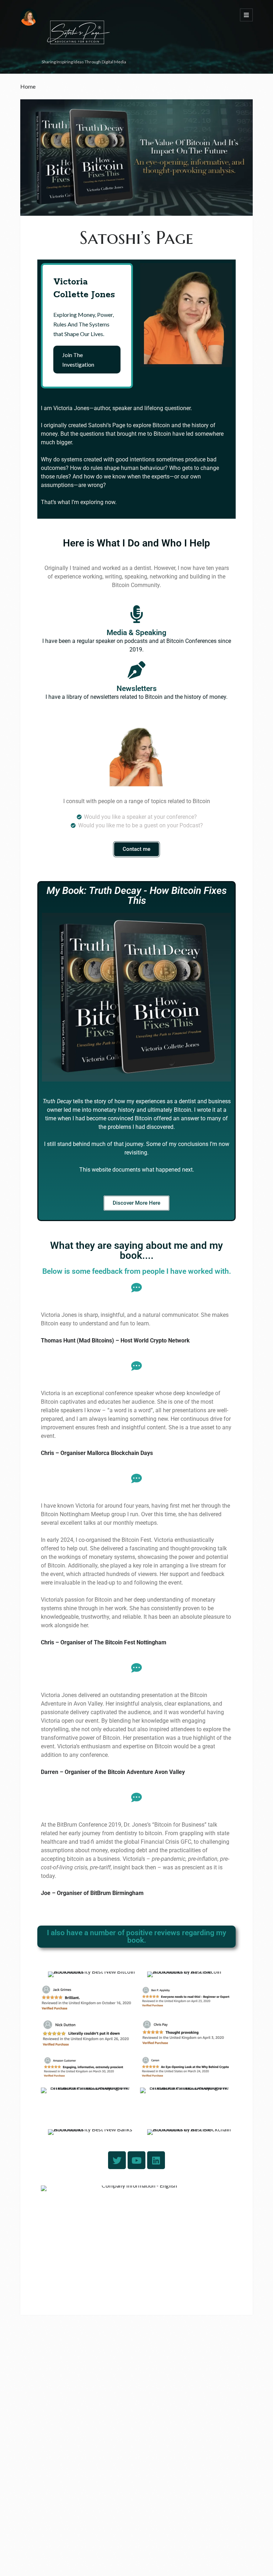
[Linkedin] (156, 2160)
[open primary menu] (246, 15)
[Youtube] (136, 2160)
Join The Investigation (78, 360)
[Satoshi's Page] (77, 54)
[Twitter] (117, 2160)
